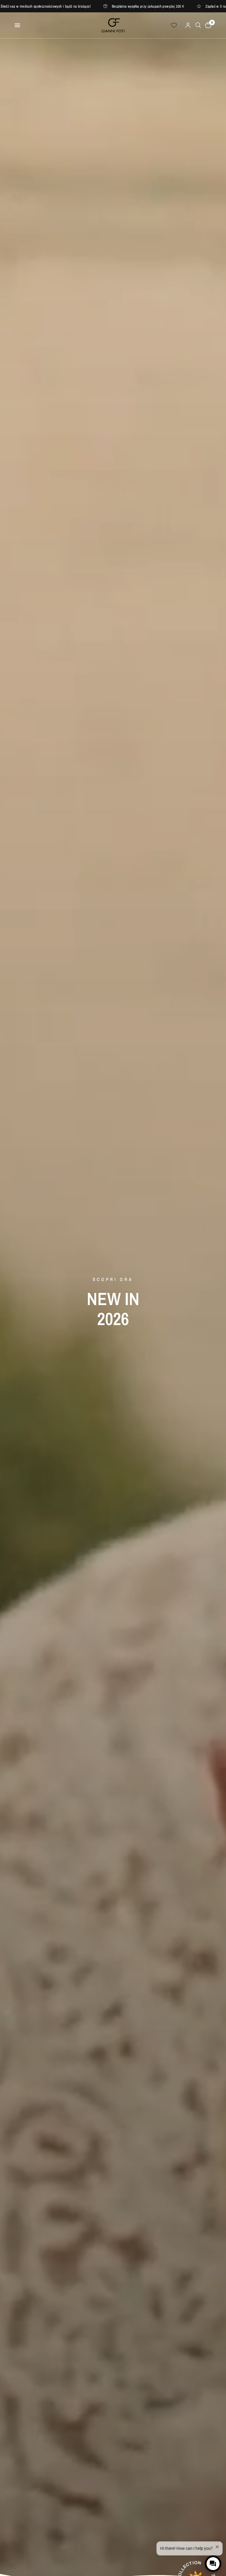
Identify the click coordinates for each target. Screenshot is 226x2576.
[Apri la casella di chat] (213, 2564)
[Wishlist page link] (174, 25)
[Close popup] (216, 2542)
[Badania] (198, 25)
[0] (207, 25)
